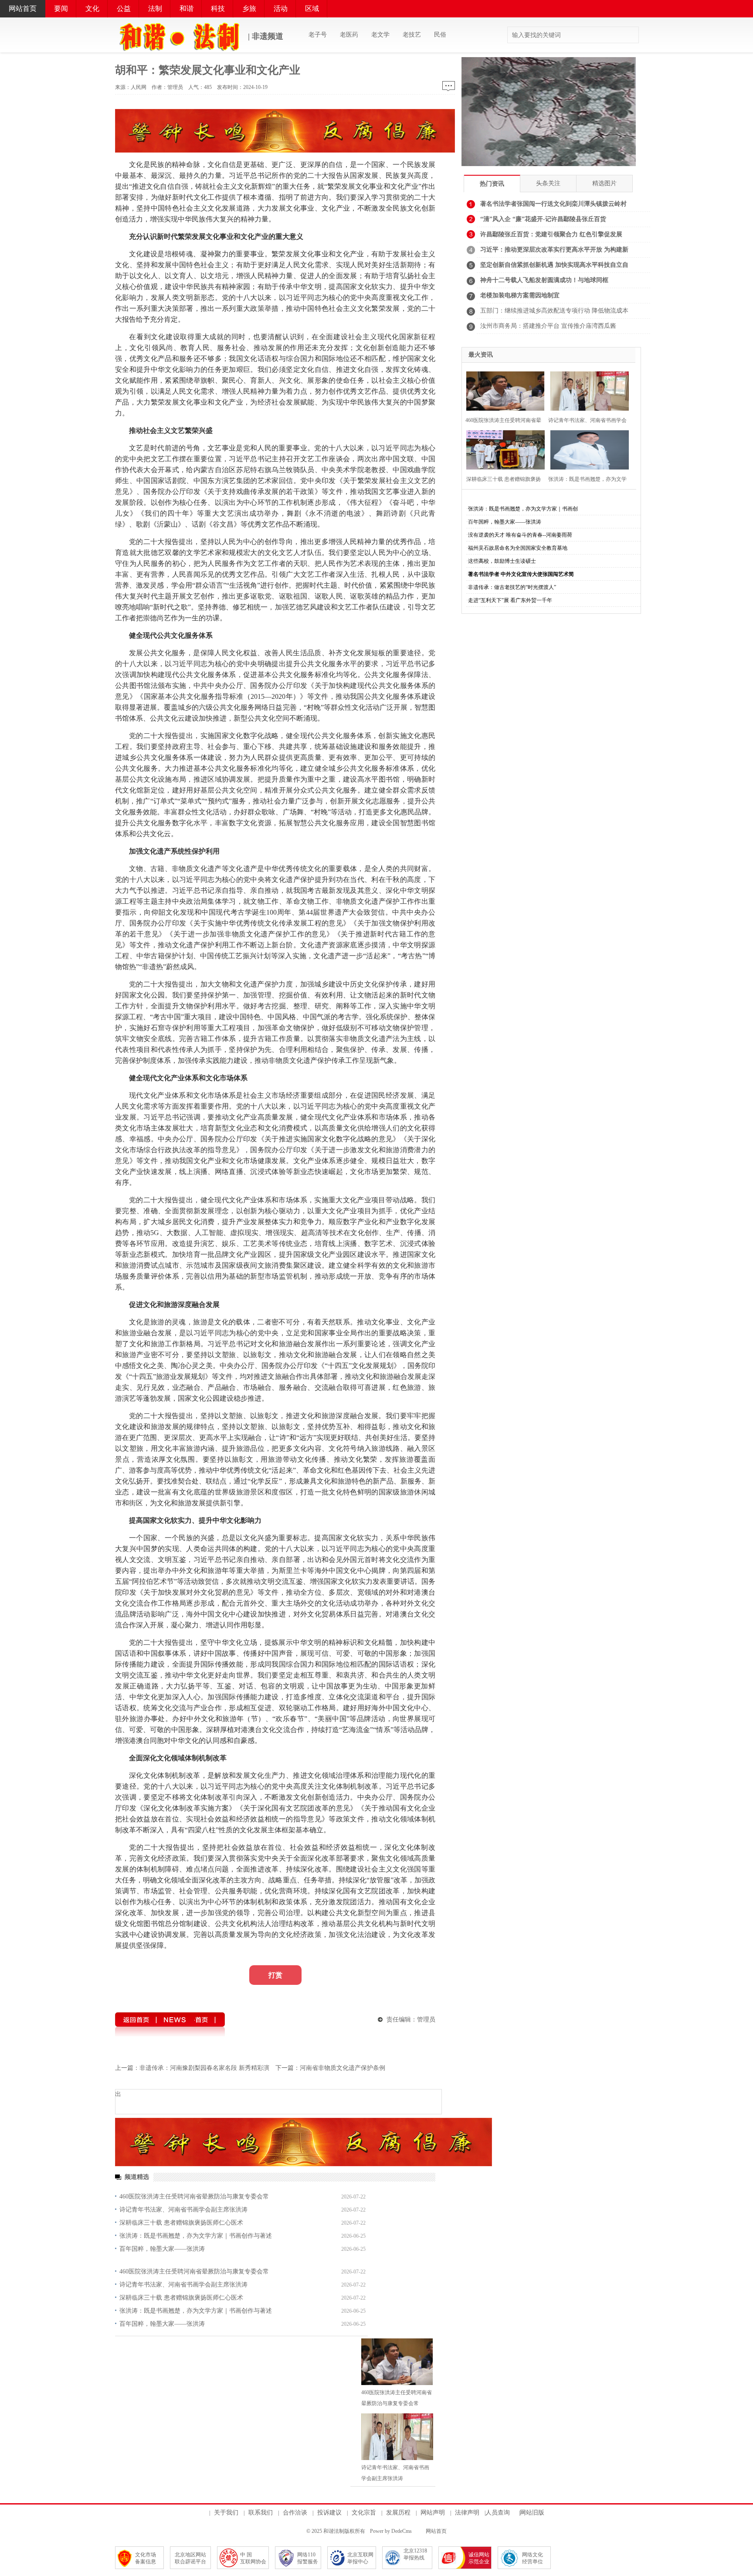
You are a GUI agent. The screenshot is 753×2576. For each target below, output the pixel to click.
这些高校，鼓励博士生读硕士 (502, 561)
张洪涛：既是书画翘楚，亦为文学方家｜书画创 (523, 509)
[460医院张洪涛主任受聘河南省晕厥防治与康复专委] (504, 390)
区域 (312, 9)
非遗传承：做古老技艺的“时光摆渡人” (512, 587)
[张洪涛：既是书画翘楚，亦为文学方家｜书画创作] (588, 449)
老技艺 (412, 35)
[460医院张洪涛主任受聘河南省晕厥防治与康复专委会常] (397, 2362)
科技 (218, 9)
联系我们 (261, 2513)
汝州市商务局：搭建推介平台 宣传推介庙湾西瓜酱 (548, 326)
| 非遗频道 (265, 36)
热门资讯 (492, 184)
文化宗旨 (364, 2513)
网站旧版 (532, 2513)
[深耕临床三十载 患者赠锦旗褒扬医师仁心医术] (504, 449)
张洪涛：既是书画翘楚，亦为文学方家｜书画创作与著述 (196, 2236)
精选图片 (604, 183)
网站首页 (23, 9)
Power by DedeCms (391, 2531)
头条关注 (548, 183)
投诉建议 (329, 2513)
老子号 (318, 35)
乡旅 (249, 9)
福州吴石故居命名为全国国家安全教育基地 (518, 548)
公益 (124, 9)
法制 (155, 9)
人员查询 (498, 2513)
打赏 (275, 1975)
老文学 (380, 35)
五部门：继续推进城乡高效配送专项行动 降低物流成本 (554, 311)
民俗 (440, 35)
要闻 (61, 9)
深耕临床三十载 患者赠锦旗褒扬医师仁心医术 (181, 2223)
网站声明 (433, 2513)
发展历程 (398, 2513)
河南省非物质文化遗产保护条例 (343, 2068)
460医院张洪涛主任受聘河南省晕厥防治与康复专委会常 (194, 2197)
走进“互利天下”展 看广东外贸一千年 (510, 600)
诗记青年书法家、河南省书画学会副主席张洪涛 (183, 2210)
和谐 (187, 9)
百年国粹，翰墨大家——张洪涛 (162, 2249)
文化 (92, 9)
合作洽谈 (295, 2513)
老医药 (349, 35)
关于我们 (226, 2513)
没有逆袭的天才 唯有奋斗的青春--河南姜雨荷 (520, 535)
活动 (281, 9)
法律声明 (467, 2513)
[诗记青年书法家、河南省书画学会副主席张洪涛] (397, 2437)
